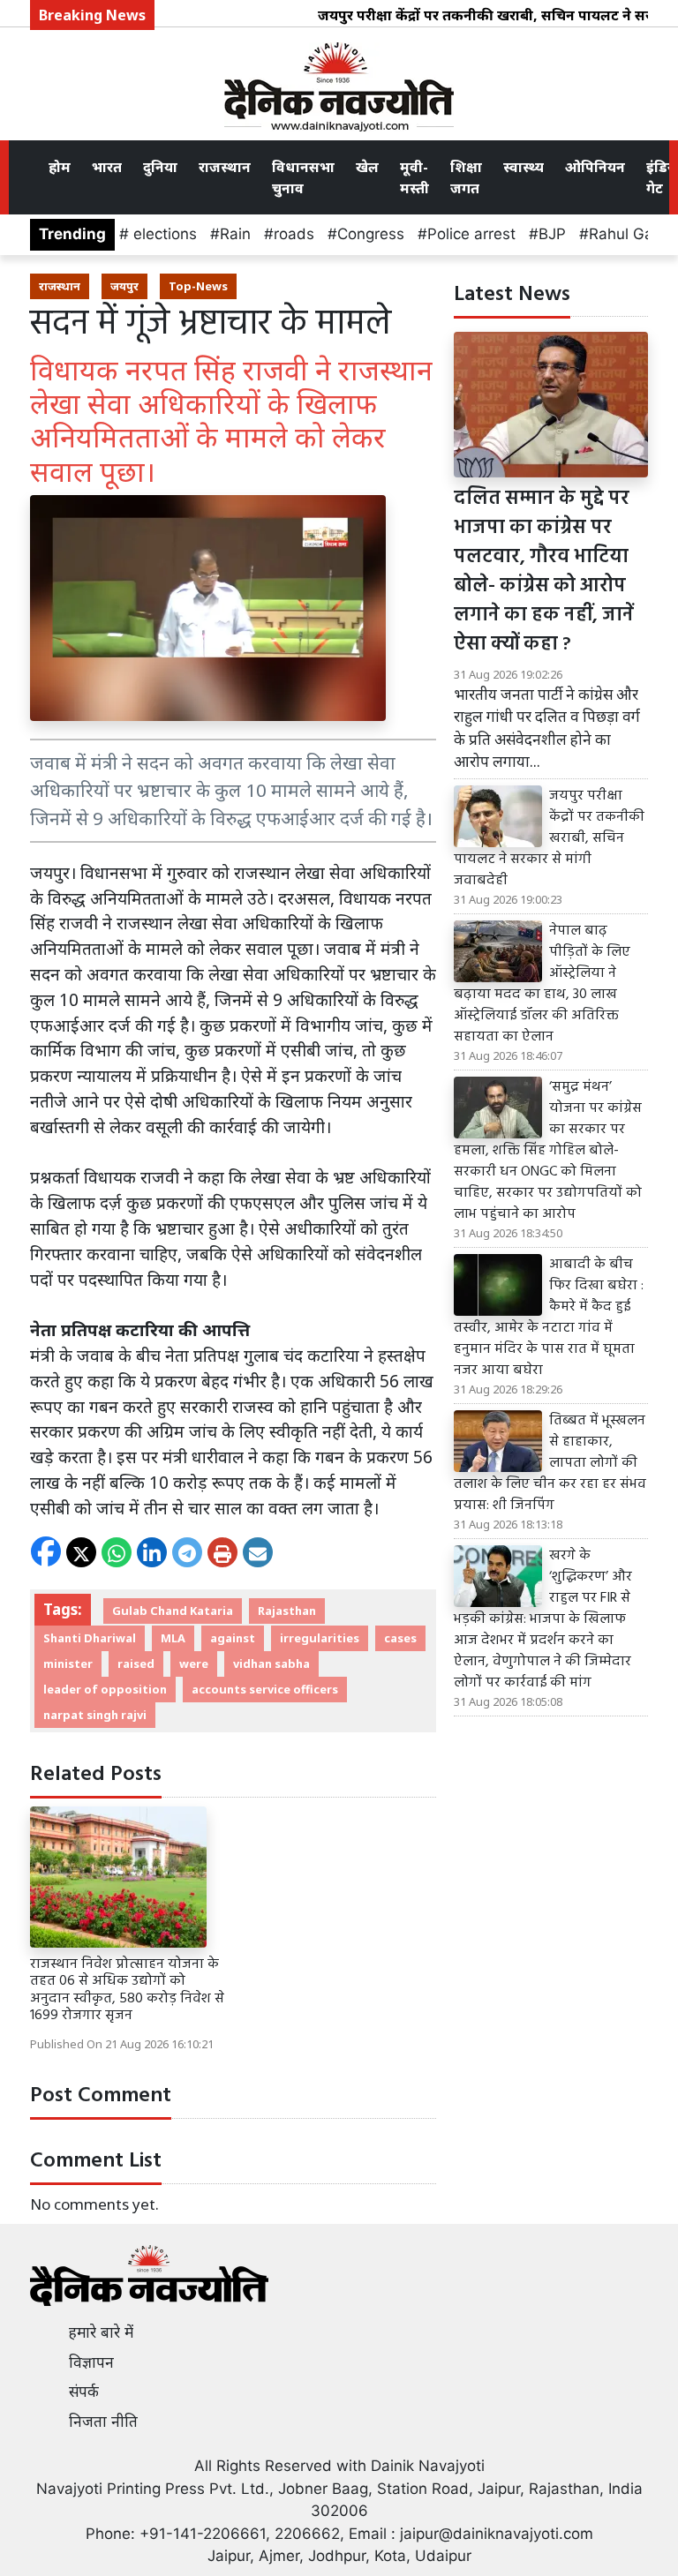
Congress (371, 234)
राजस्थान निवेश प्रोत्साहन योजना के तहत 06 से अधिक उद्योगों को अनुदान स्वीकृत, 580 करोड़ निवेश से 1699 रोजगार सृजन (127, 1990)
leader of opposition (105, 1689)
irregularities (320, 1638)
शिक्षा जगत (466, 177)
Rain (235, 234)
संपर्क (84, 2392)
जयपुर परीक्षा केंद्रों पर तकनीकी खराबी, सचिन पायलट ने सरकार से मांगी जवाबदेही (549, 838)
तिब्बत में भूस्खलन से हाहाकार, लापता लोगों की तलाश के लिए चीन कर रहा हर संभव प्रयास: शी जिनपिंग (550, 1463)
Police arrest (471, 234)
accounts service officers (265, 1689)
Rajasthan (287, 1611)
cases (400, 1638)
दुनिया (160, 167)
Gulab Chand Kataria (173, 1611)
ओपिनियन (595, 167)
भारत (107, 167)
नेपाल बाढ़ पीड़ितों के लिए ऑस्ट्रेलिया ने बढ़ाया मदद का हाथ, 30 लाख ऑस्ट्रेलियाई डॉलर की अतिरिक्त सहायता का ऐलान (542, 984)
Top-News (198, 286)
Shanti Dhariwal (90, 1638)
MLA (173, 1638)
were (194, 1664)
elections (163, 234)
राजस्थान (225, 167)
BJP (552, 234)
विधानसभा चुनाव (303, 177)
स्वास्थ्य (524, 167)
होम (60, 167)
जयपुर (124, 286)
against (233, 1638)
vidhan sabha (271, 1664)
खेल (367, 167)
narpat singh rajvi (95, 1715)
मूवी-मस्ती (414, 177)
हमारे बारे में (101, 2332)
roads (294, 234)
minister (68, 1664)
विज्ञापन (91, 2362)
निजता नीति (103, 2422)
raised (136, 1664)
